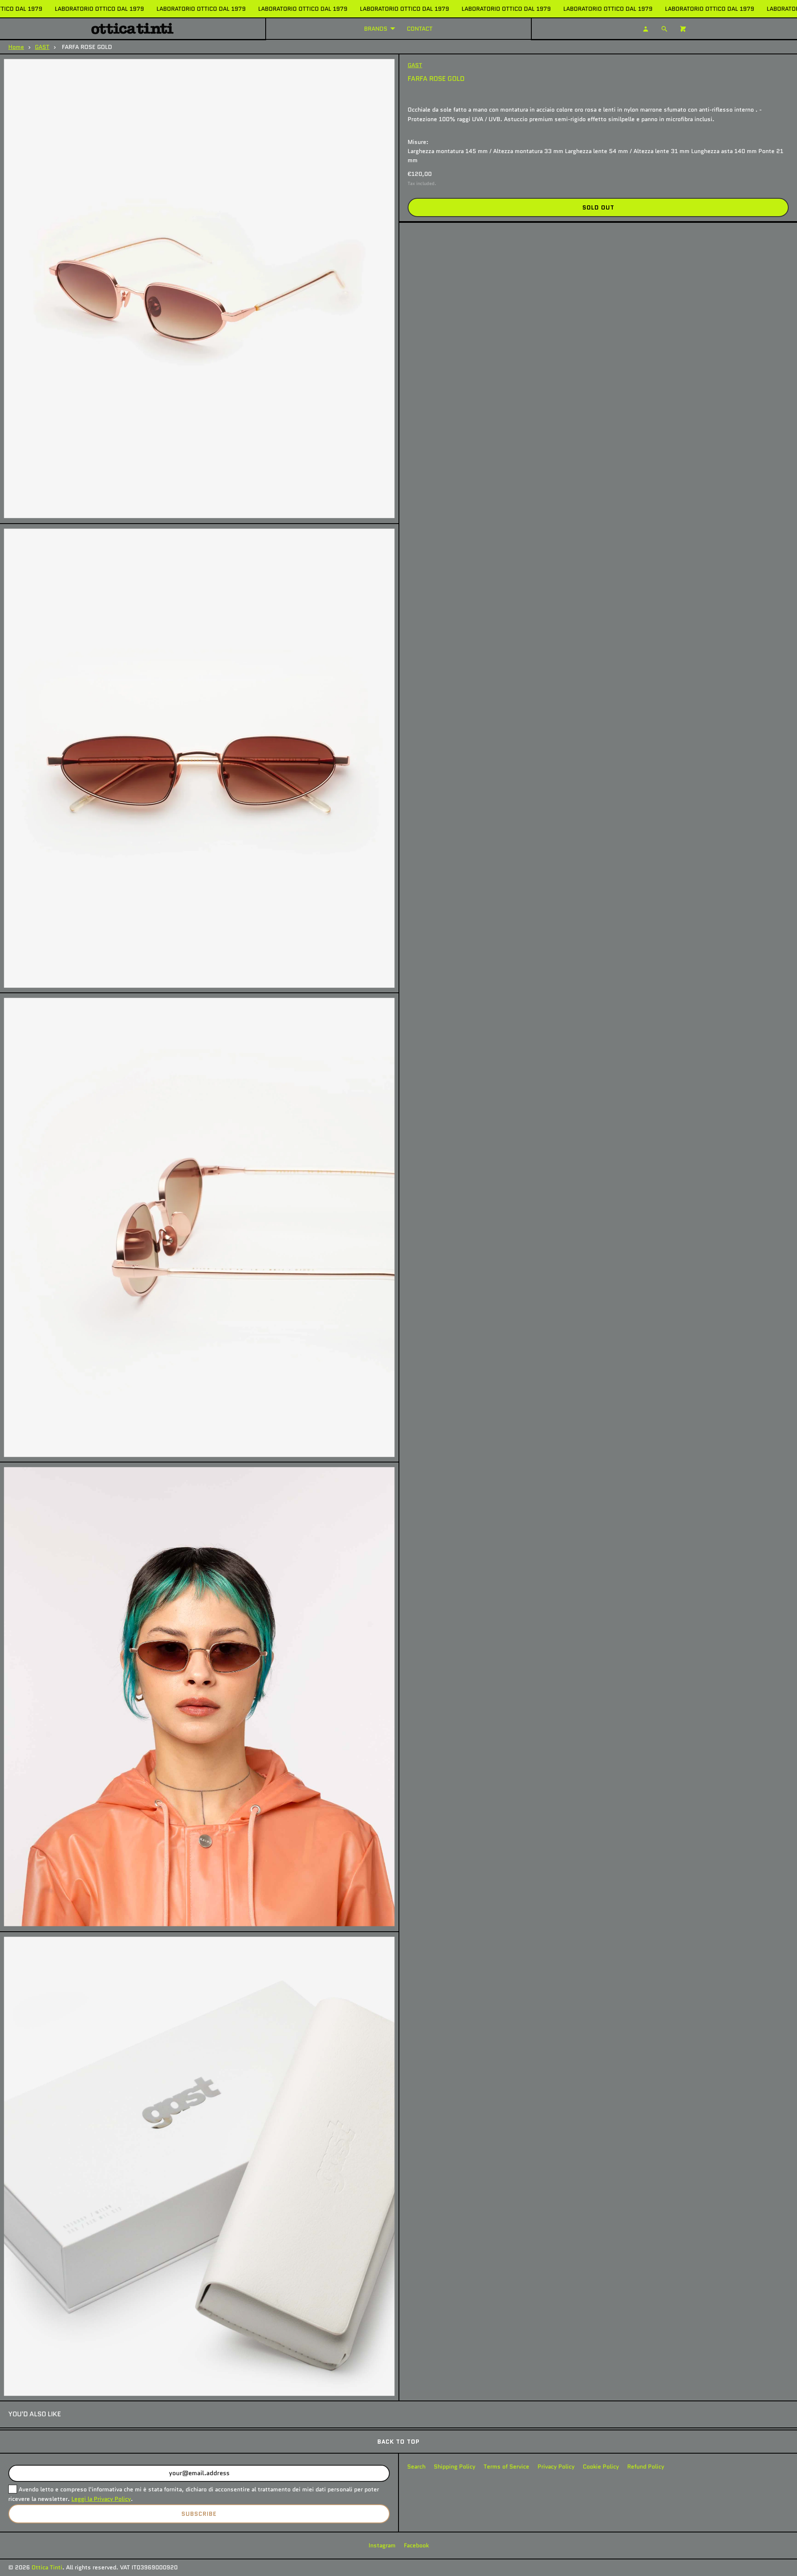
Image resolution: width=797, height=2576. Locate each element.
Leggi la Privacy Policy (101, 2499)
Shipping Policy (455, 2466)
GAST (42, 47)
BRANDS (376, 29)
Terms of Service (506, 2466)
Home (16, 47)
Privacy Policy (556, 2466)
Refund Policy (646, 2466)
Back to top (398, 2442)
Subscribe (199, 2514)
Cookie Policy (601, 2466)
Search (416, 2466)
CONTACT (420, 29)
